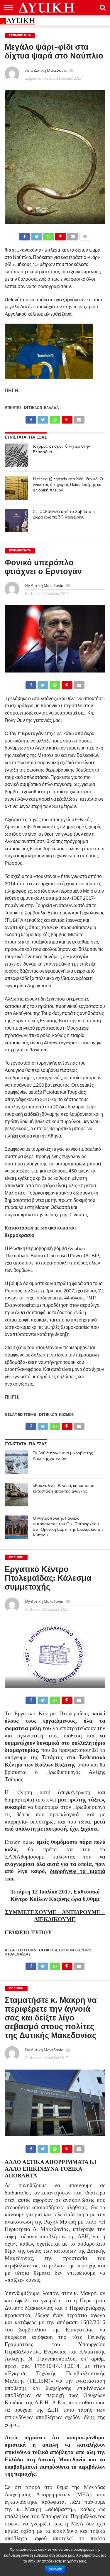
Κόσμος (66, 1415)
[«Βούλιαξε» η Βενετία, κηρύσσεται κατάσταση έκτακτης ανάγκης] (16, 1495)
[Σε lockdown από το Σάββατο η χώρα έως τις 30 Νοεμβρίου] (16, 521)
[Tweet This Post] (37, 235)
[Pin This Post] (61, 235)
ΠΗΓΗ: (12, 390)
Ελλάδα (51, 408)
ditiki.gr (33, 408)
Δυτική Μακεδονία (50, 70)
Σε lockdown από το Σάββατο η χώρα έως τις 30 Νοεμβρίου (64, 514)
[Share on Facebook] (25, 235)
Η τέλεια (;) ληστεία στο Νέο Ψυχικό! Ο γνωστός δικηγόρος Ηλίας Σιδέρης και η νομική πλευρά (68, 484)
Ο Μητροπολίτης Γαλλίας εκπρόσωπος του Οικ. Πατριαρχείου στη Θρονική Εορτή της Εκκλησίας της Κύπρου (68, 1526)
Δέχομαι (55, 2569)
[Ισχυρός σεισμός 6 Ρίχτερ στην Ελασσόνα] (16, 455)
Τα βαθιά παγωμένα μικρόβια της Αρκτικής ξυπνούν (63, 1456)
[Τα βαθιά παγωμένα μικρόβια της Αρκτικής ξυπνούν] (16, 1462)
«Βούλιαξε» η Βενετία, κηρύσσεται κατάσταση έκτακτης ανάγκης (64, 1488)
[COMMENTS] (85, 235)
